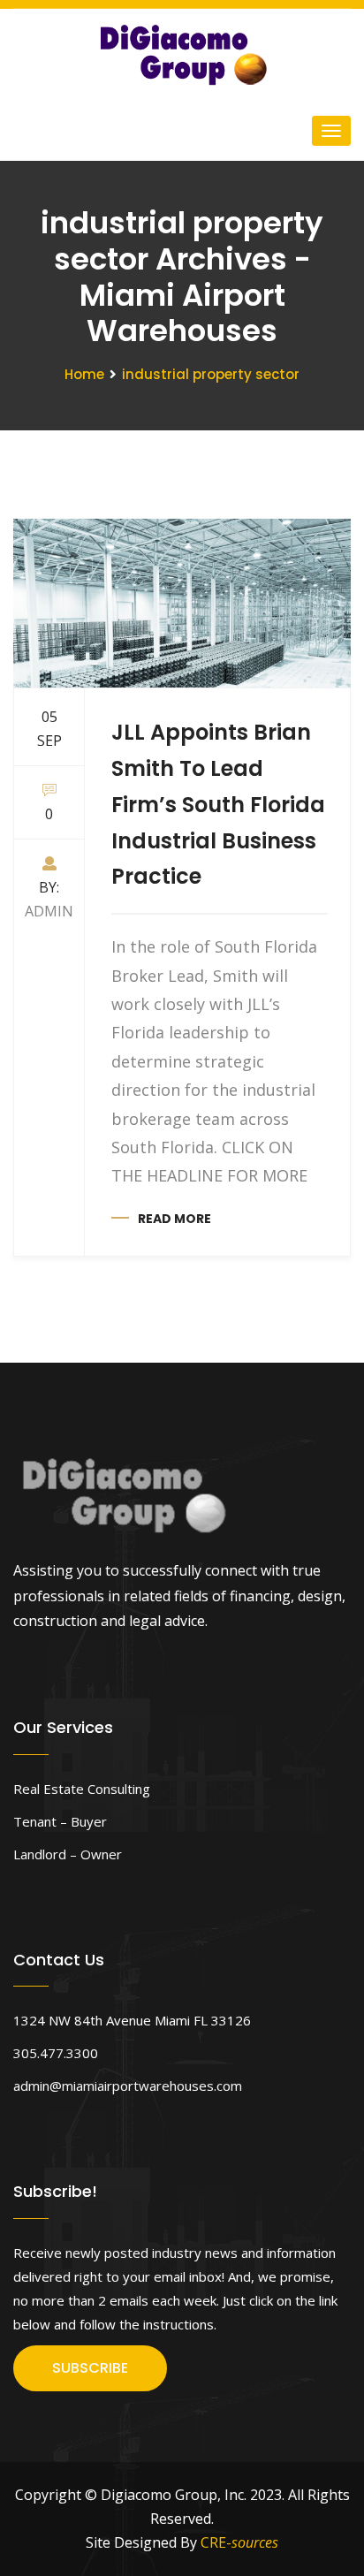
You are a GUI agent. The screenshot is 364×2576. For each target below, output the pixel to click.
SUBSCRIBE (90, 2368)
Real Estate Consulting (82, 1789)
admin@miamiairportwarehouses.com (128, 2086)
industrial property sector (211, 374)
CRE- (239, 2542)
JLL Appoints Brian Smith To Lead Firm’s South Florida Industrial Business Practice (218, 804)
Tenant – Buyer (60, 1821)
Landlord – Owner (68, 1854)
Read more (174, 1219)
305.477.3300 (56, 2053)
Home (84, 374)
